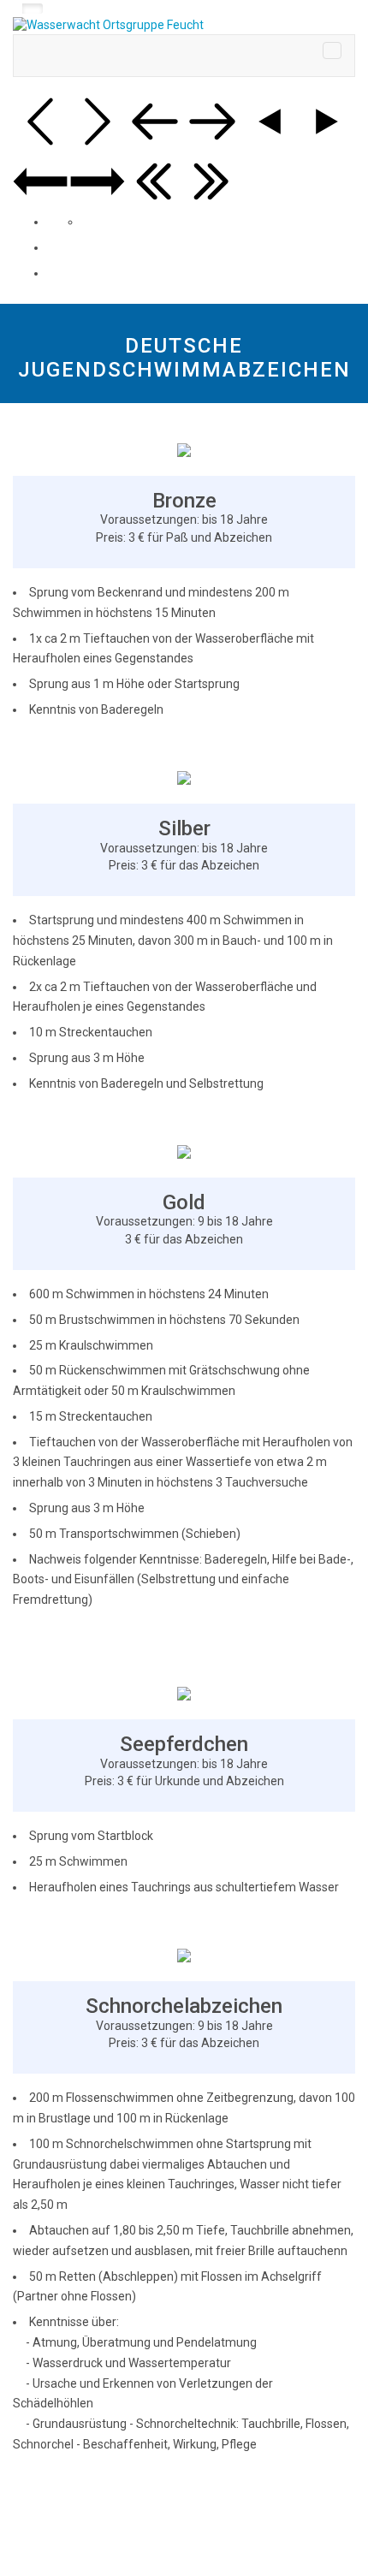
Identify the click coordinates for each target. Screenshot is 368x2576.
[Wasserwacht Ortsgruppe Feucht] (184, 26)
